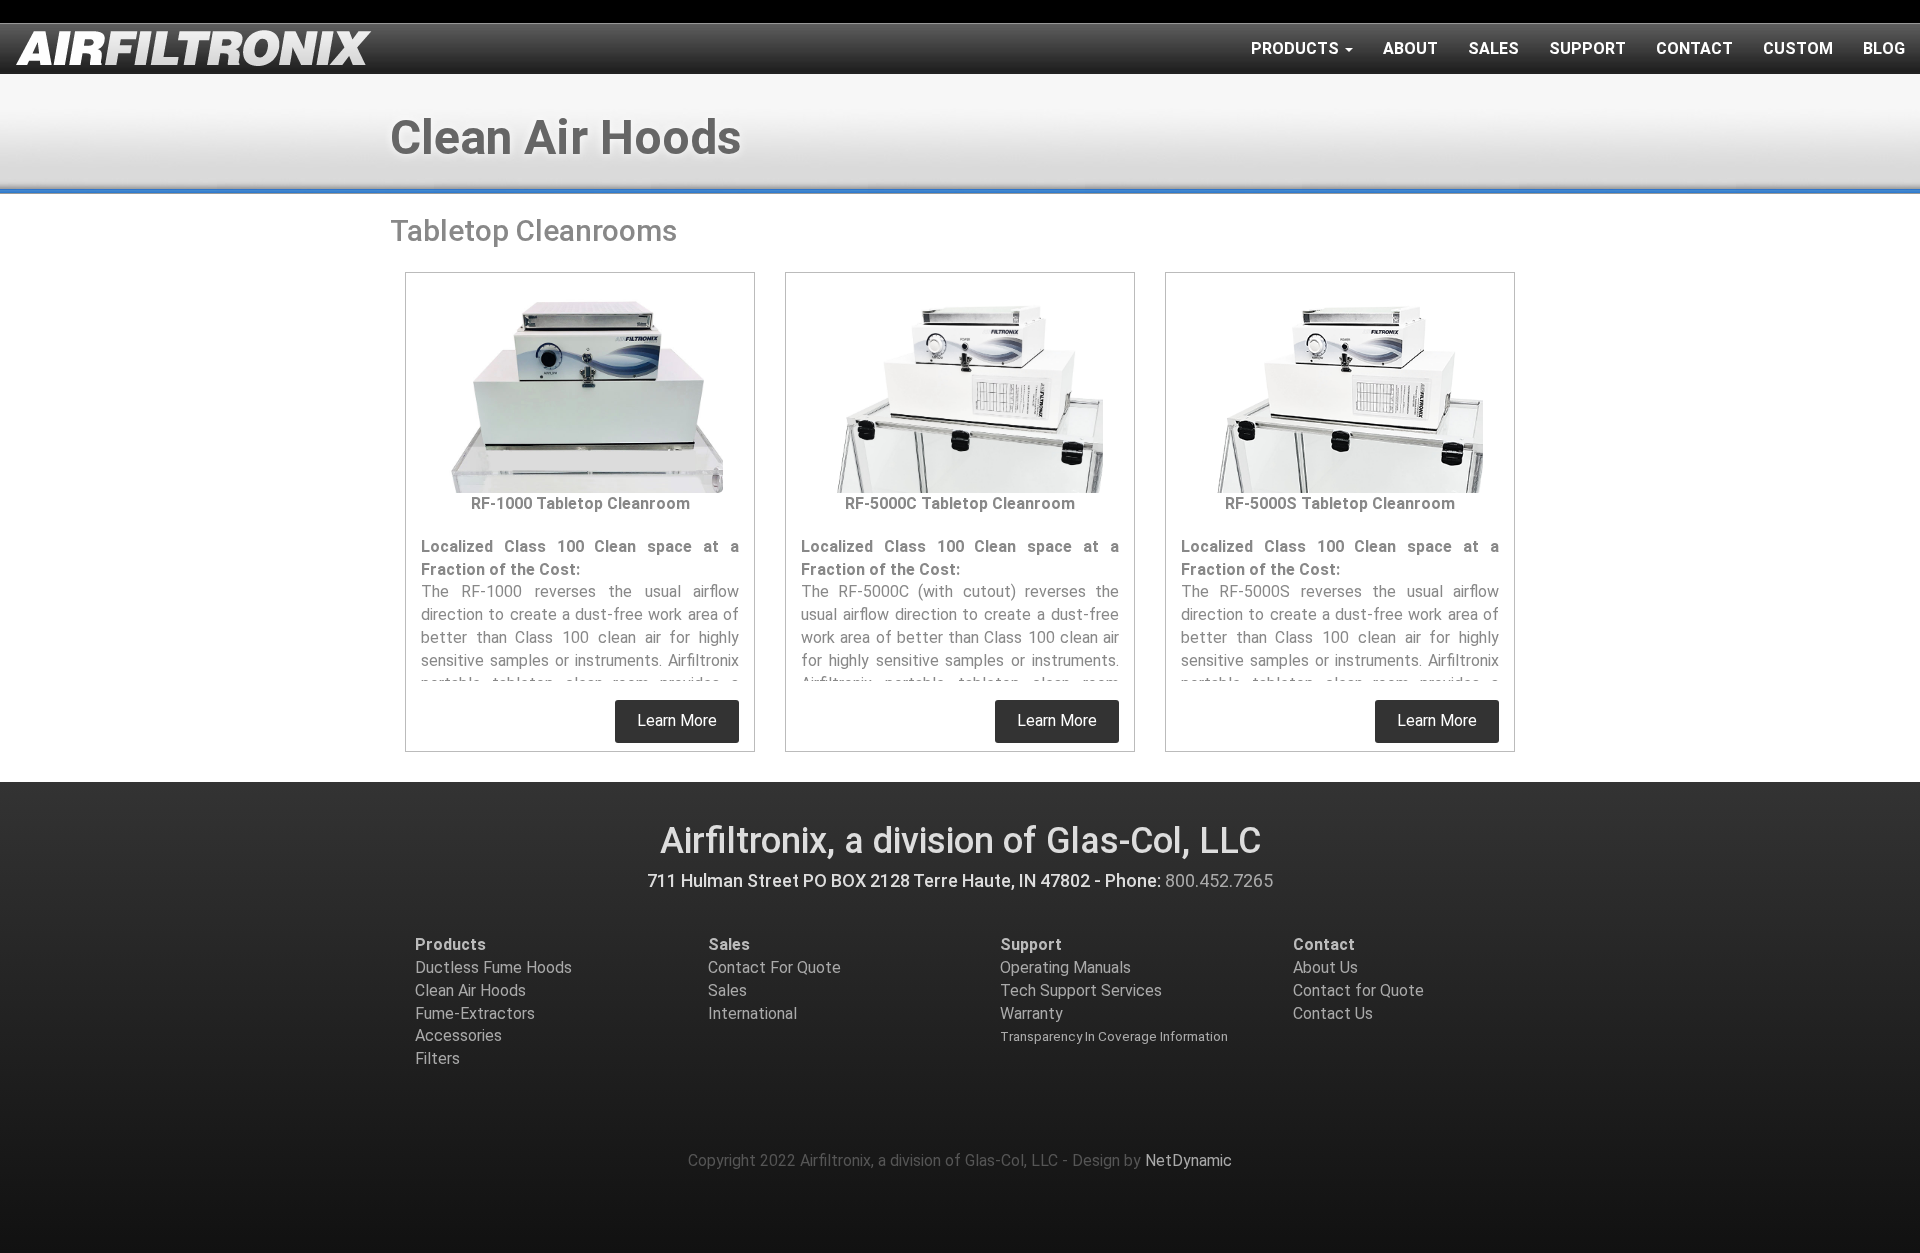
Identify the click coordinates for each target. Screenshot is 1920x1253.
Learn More (677, 720)
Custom (1798, 48)
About (1410, 48)
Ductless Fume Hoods (493, 967)
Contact (1694, 48)
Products (1295, 48)
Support (1587, 48)
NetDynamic (1188, 1160)
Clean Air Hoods (470, 990)
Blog (1884, 48)
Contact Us (1333, 1013)
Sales (1493, 48)
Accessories (458, 1035)
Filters (437, 1058)
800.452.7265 (1219, 880)
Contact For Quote (774, 967)
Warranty (1031, 1013)
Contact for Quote (1358, 990)
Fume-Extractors (475, 1013)
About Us (1325, 967)
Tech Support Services (1081, 990)
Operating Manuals (1065, 967)
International (752, 1013)
